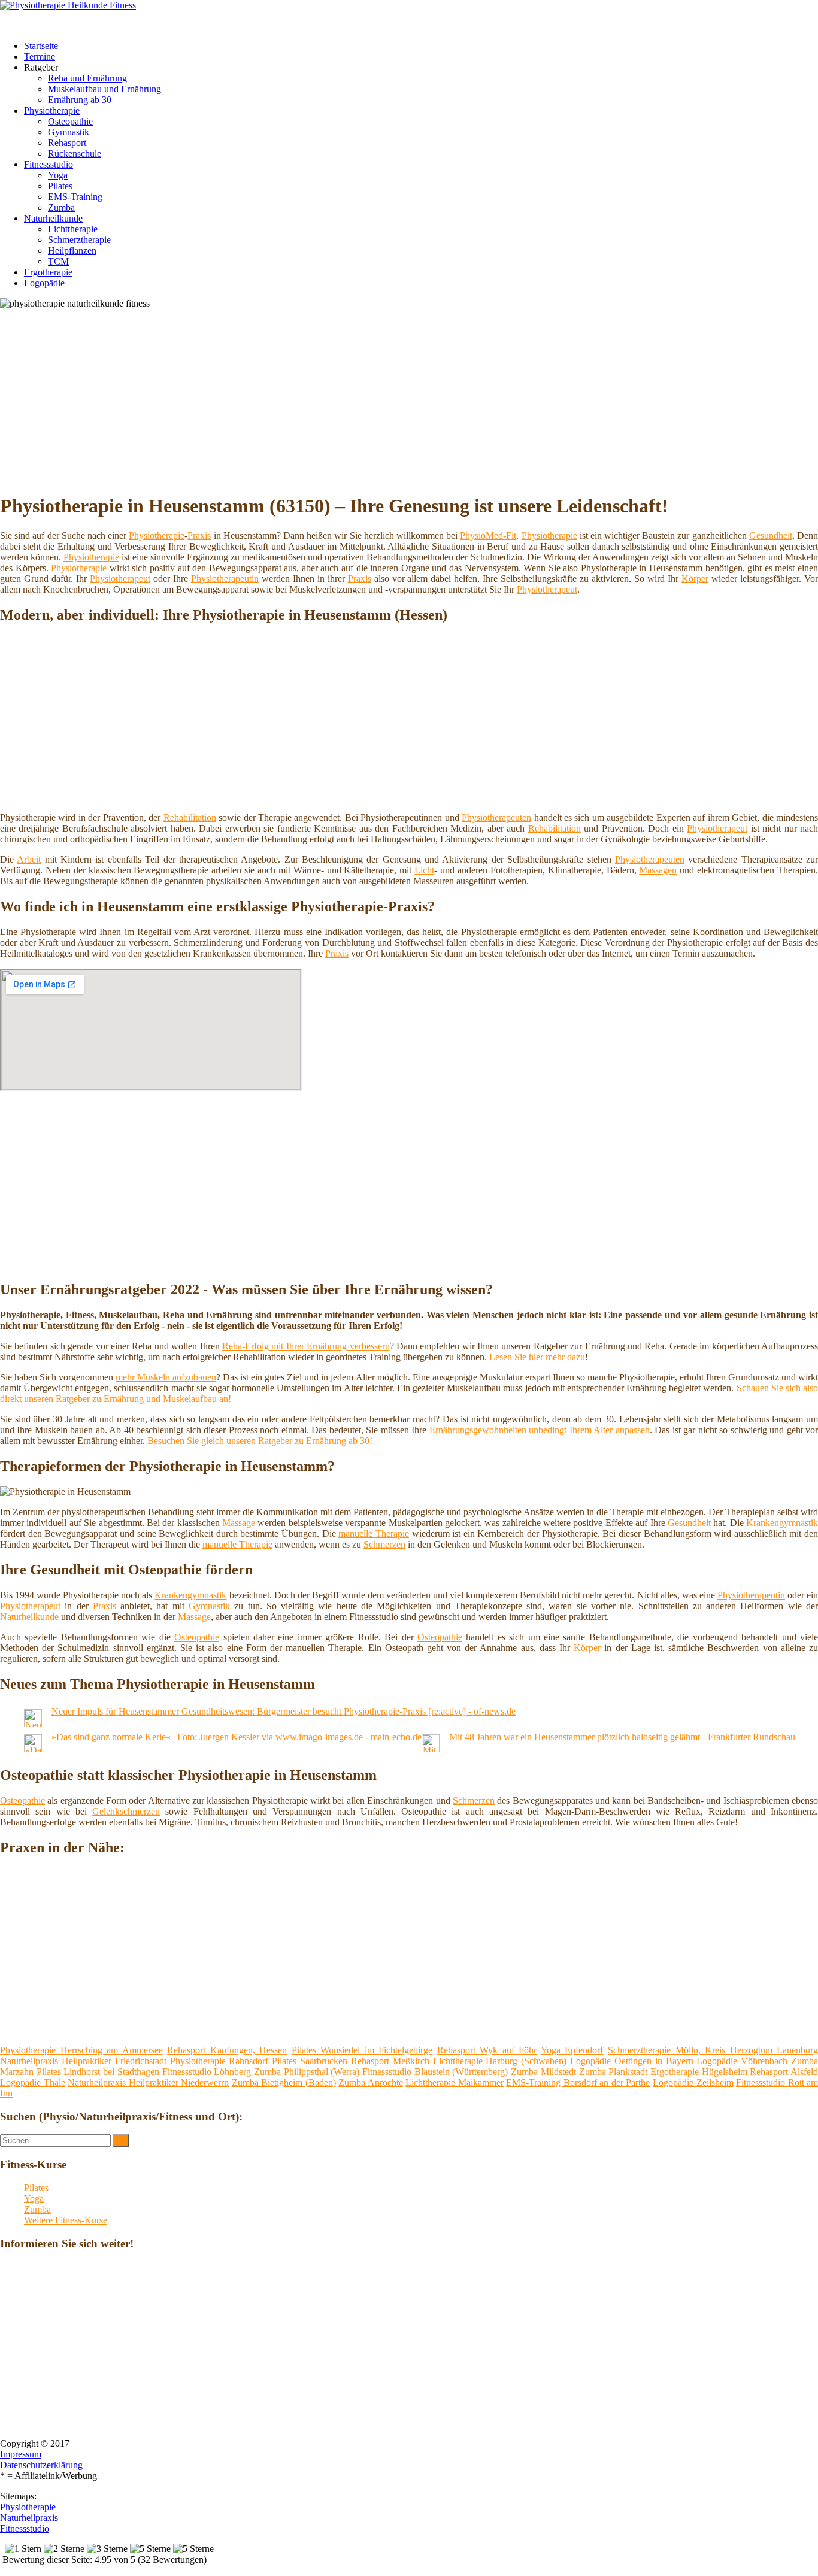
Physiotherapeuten (496, 817)
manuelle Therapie (374, 1533)
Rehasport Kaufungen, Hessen (227, 2050)
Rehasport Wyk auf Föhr (487, 2050)
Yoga (58, 175)
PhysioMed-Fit (488, 535)
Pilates (60, 186)
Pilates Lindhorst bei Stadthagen (98, 2072)
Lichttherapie (73, 229)
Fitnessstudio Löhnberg (207, 2072)
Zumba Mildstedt (543, 2072)
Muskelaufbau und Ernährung (104, 89)
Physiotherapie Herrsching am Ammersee (81, 2050)
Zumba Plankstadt (613, 2072)
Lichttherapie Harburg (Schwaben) (500, 2061)
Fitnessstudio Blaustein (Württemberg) (435, 2072)
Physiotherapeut (120, 579)
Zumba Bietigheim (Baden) (284, 2082)
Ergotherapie (48, 272)
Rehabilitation (190, 817)
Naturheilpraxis (29, 2518)
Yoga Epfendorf (572, 2050)
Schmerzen (384, 1544)
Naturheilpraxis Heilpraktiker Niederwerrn (148, 2082)
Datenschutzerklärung (41, 2465)
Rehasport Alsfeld (784, 2072)
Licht (424, 870)
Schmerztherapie (79, 240)
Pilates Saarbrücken (310, 2061)
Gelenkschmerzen (126, 1811)
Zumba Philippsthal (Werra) (307, 2072)
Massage (239, 1523)
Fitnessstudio (49, 164)
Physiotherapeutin (225, 579)
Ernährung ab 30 (80, 100)
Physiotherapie (52, 110)
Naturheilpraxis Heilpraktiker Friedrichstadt (83, 2061)
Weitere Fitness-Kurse (66, 2220)
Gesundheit (771, 535)
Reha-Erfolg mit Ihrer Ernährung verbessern (306, 1346)
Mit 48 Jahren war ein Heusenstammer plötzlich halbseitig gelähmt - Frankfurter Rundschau (622, 1737)
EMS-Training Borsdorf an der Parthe (578, 2082)
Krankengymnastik (782, 1523)
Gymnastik (69, 132)
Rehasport (67, 143)
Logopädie (44, 283)
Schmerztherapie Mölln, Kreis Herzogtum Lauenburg (713, 2050)
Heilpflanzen (72, 251)
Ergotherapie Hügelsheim (699, 2072)
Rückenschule (75, 154)
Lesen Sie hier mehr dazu (537, 1357)
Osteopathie (70, 121)
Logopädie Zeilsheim (693, 2082)
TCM (58, 261)
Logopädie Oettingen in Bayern (632, 2061)
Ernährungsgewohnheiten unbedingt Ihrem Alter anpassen (540, 1430)
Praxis (199, 535)
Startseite (41, 46)
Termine (40, 57)
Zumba (61, 207)
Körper (695, 579)
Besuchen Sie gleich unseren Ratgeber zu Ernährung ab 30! (260, 1441)
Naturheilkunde (53, 218)
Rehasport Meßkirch (390, 2061)
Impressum (21, 2454)
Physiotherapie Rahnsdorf (219, 2061)
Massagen (658, 870)
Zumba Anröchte (371, 2082)
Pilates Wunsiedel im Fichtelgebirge (362, 2050)
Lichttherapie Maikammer (455, 2082)
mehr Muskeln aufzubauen (166, 1377)
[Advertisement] (368, 399)
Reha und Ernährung (87, 78)
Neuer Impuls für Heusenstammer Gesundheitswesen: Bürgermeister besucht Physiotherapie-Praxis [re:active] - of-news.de (284, 1711)
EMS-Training (75, 197)
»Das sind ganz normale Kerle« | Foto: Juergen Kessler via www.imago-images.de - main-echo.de (237, 1737)
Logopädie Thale (33, 2082)
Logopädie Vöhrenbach (742, 2061)
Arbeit (29, 859)
